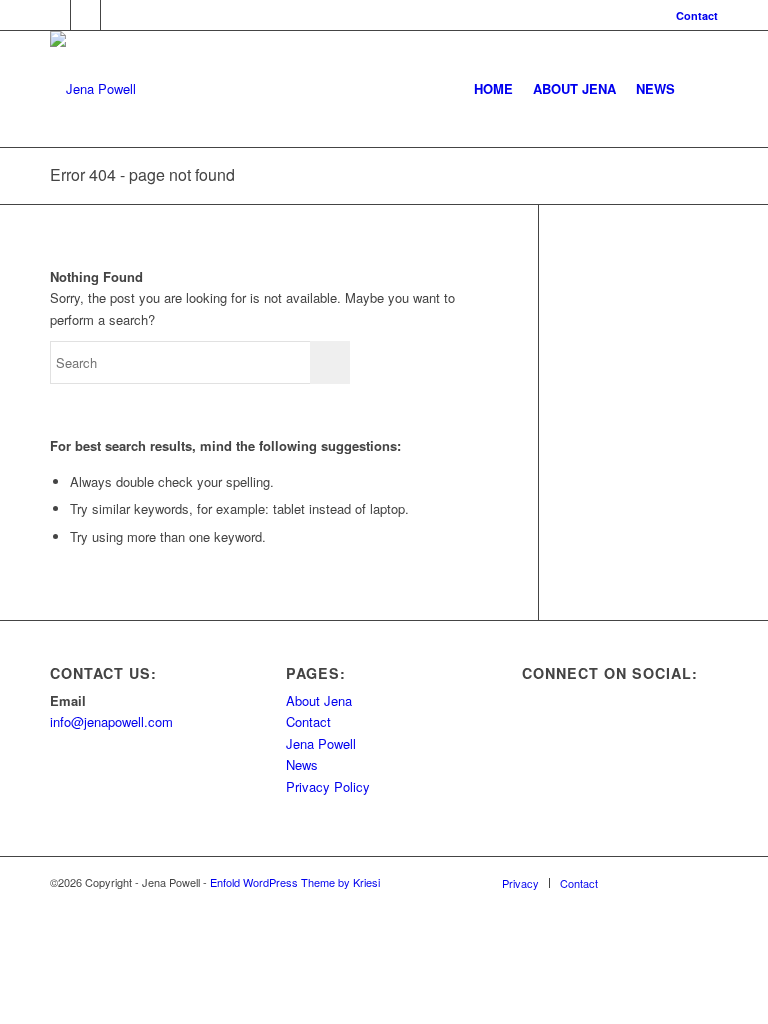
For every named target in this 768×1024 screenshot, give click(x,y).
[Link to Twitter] (55, 15)
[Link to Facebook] (85, 15)
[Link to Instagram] (116, 15)
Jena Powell (321, 743)
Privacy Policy (328, 786)
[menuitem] (692, 15)
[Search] (701, 89)
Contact (697, 15)
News (302, 764)
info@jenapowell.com (111, 721)
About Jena (319, 700)
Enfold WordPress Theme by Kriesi (295, 882)
